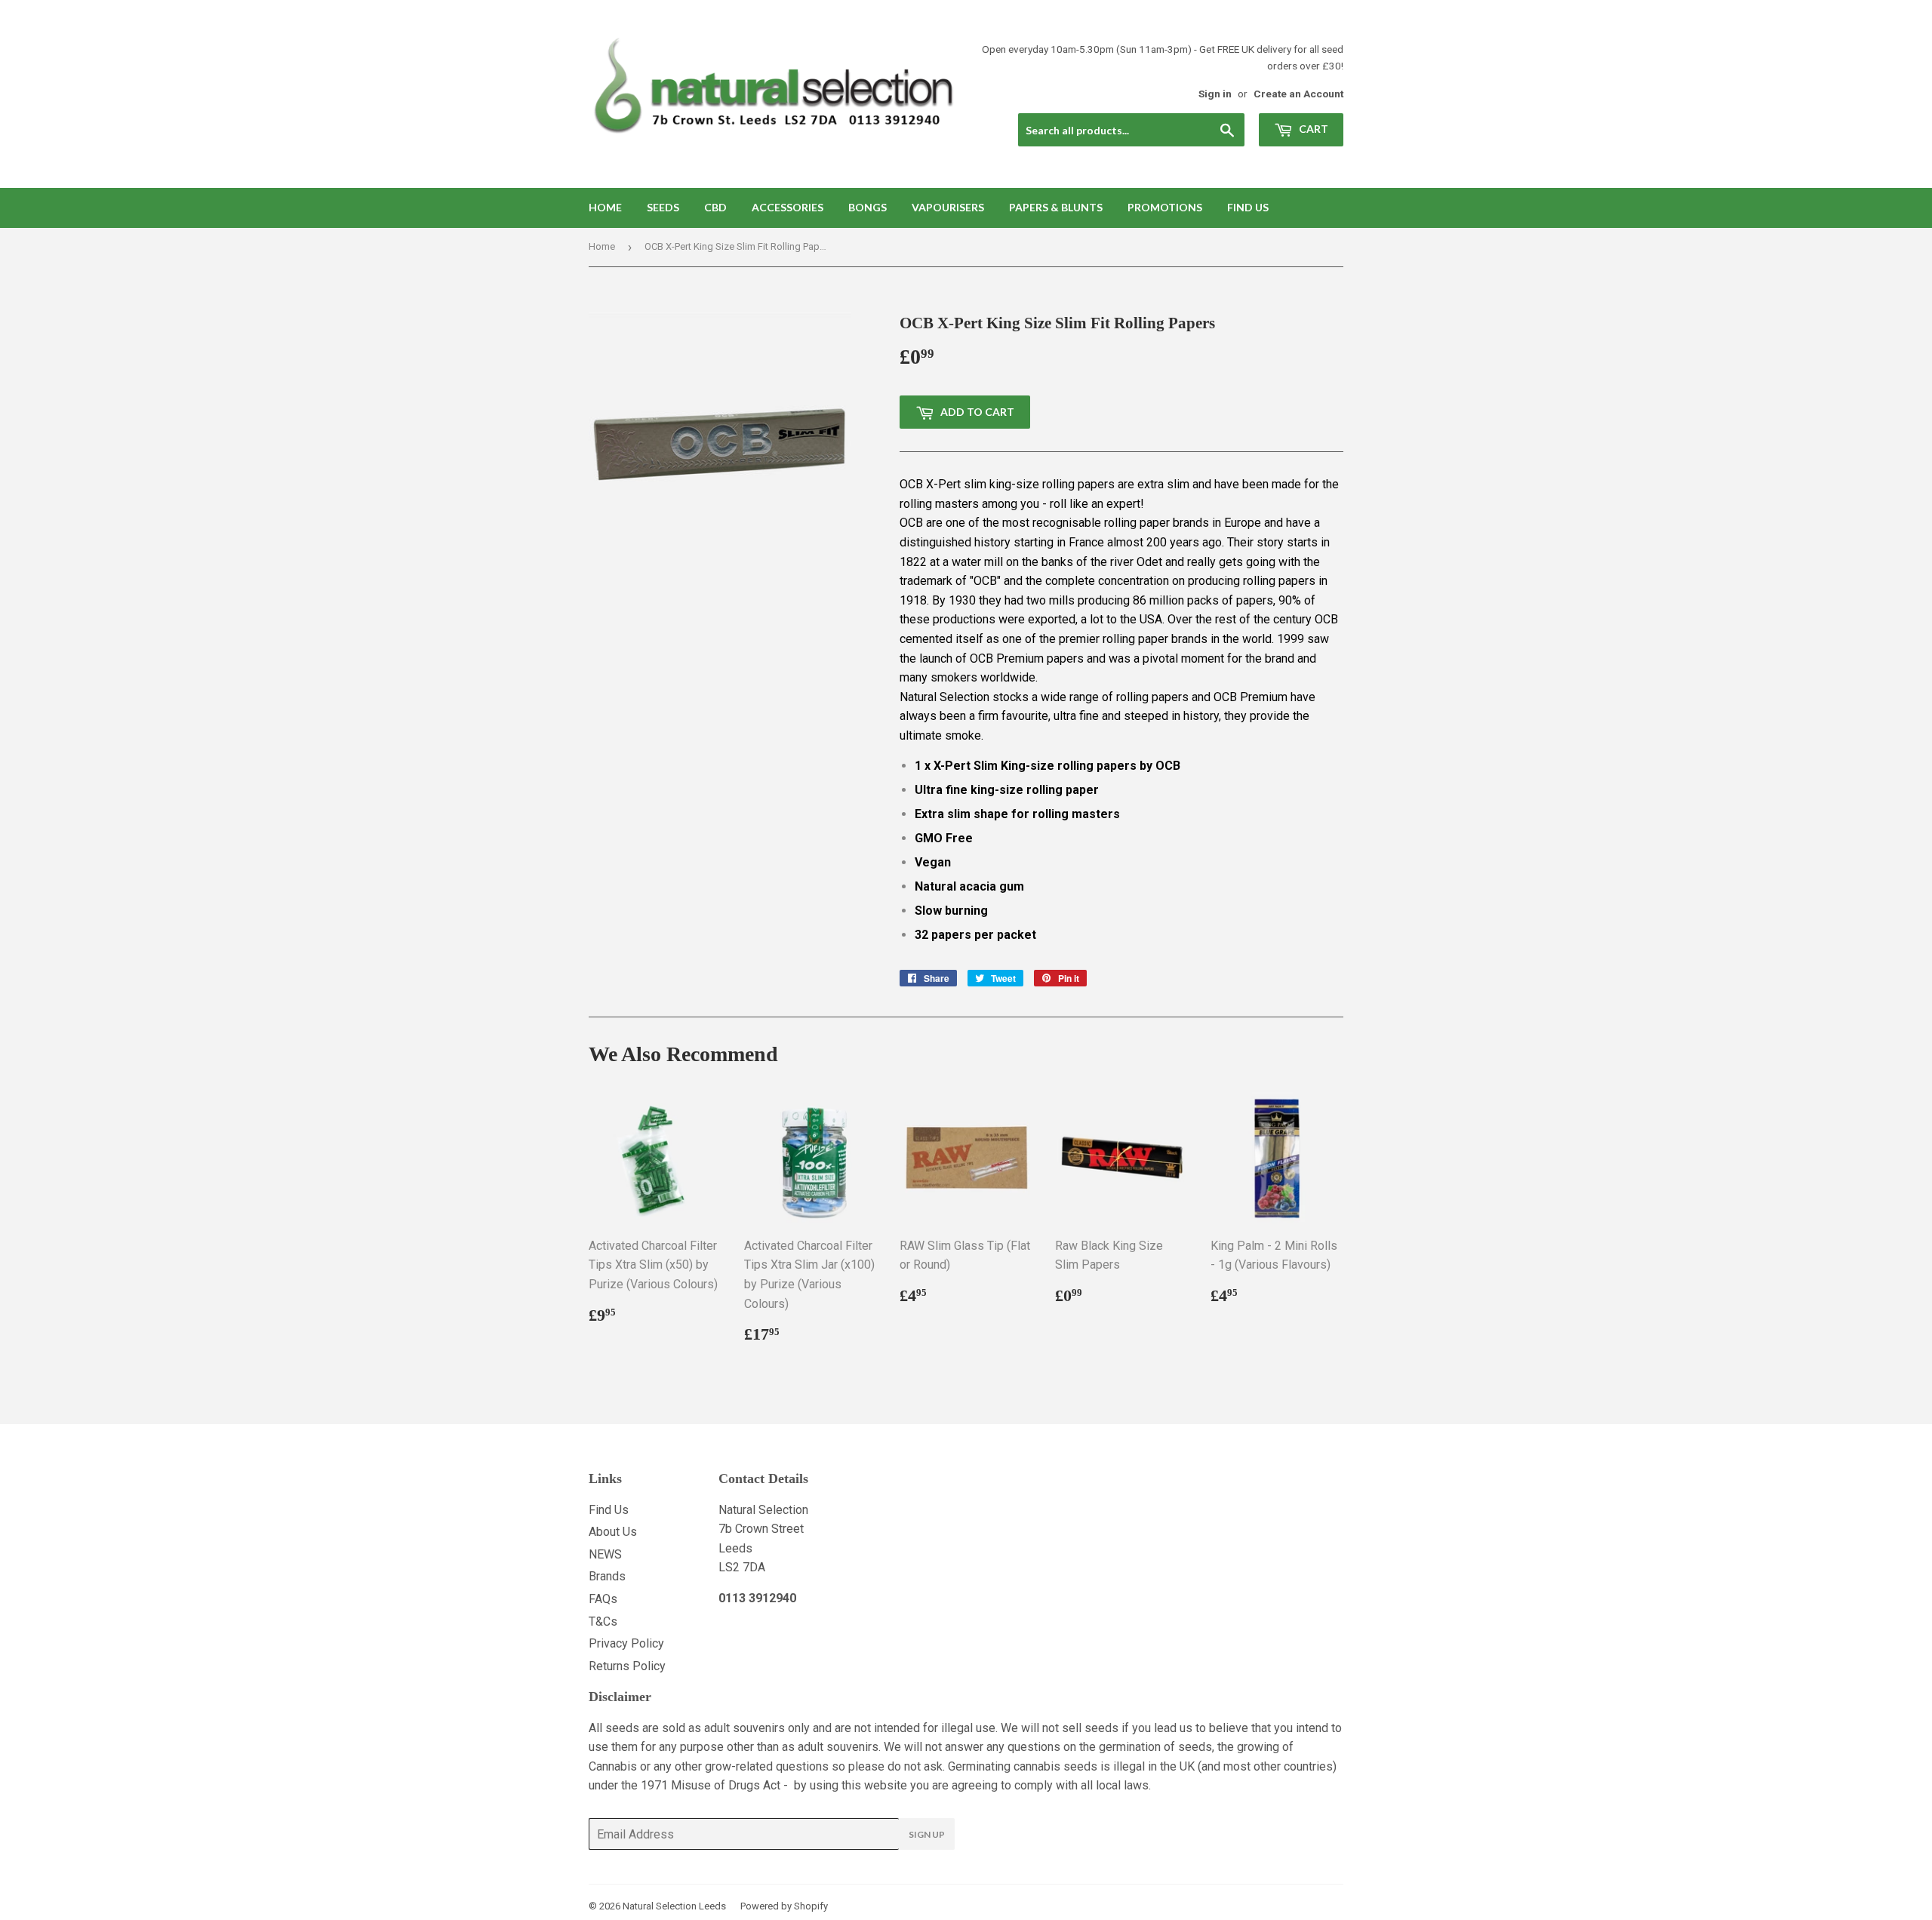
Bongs (868, 207)
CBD (715, 207)
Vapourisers (948, 207)
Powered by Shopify (784, 1906)
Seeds (663, 207)
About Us (613, 1532)
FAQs (603, 1599)
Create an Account (1298, 94)
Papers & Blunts (1056, 207)
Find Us (1248, 207)
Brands (607, 1576)
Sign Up (927, 1834)
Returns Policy (627, 1666)
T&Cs (603, 1622)
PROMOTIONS (1165, 207)
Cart (1312, 129)
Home (605, 207)
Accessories (788, 207)
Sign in (1215, 94)
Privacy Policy (626, 1643)
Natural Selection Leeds (674, 1906)
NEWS (605, 1554)
